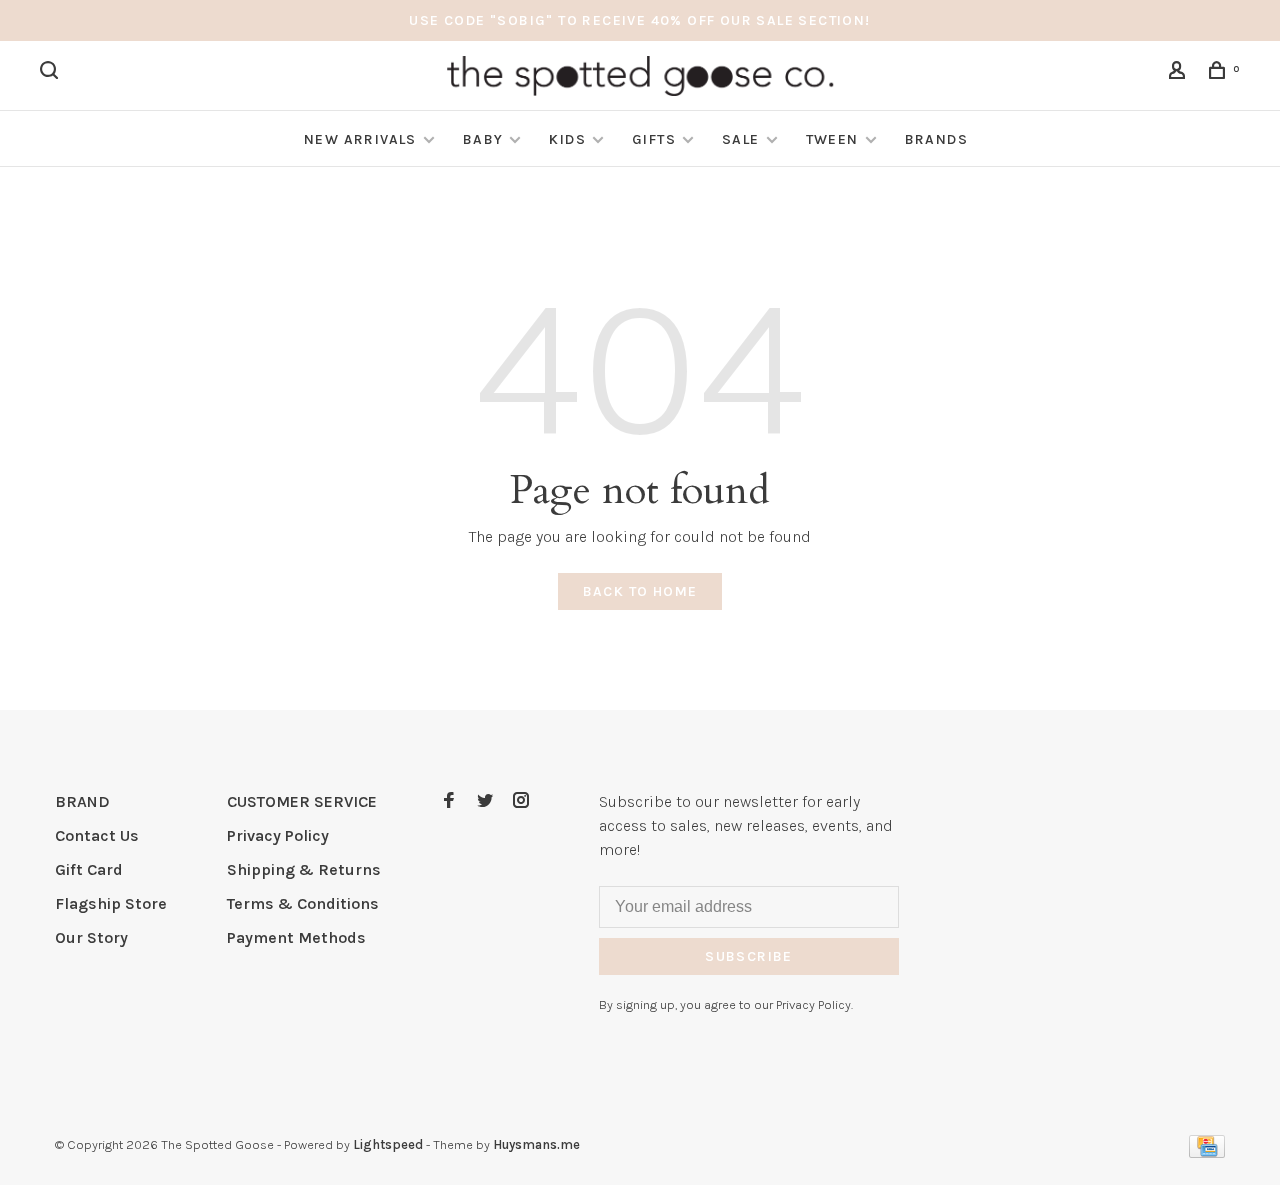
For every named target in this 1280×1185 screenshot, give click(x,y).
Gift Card (89, 869)
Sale (741, 139)
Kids (567, 139)
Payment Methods (296, 937)
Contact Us (97, 835)
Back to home (640, 591)
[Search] (52, 73)
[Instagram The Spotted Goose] (521, 801)
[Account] (1180, 73)
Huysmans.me (536, 1144)
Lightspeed (388, 1144)
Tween (832, 139)
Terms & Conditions (303, 903)
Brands (936, 139)
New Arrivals (360, 139)
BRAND (82, 801)
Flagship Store (111, 903)
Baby (483, 139)
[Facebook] (449, 801)
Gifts (654, 139)
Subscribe (749, 956)
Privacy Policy (278, 835)
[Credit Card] (1207, 1152)
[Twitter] (485, 801)
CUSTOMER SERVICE (302, 801)
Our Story (91, 937)
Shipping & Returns (304, 869)
